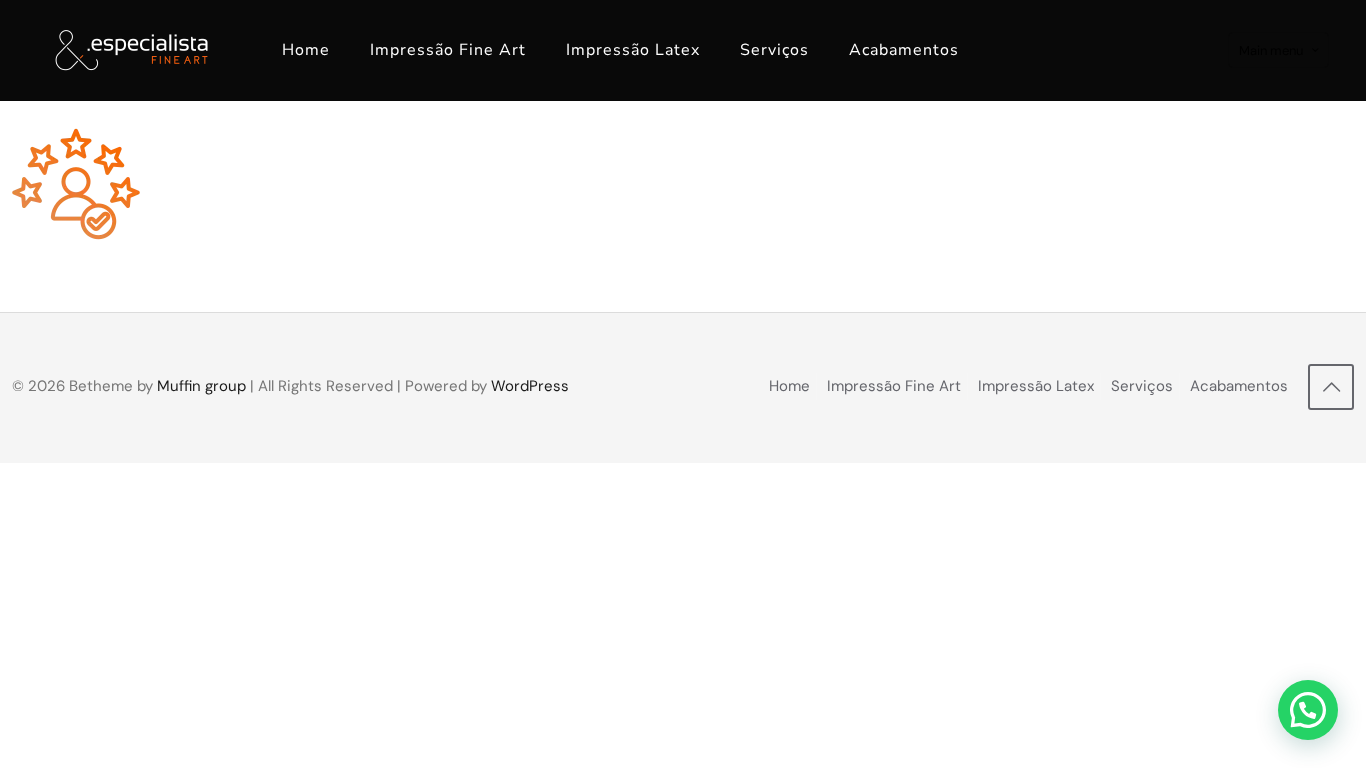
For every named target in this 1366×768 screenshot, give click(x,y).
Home (789, 386)
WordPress (530, 386)
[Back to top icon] (1331, 387)
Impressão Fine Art (894, 386)
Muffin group (201, 386)
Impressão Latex (1036, 386)
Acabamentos (1239, 386)
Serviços (1142, 386)
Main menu (1271, 50)
